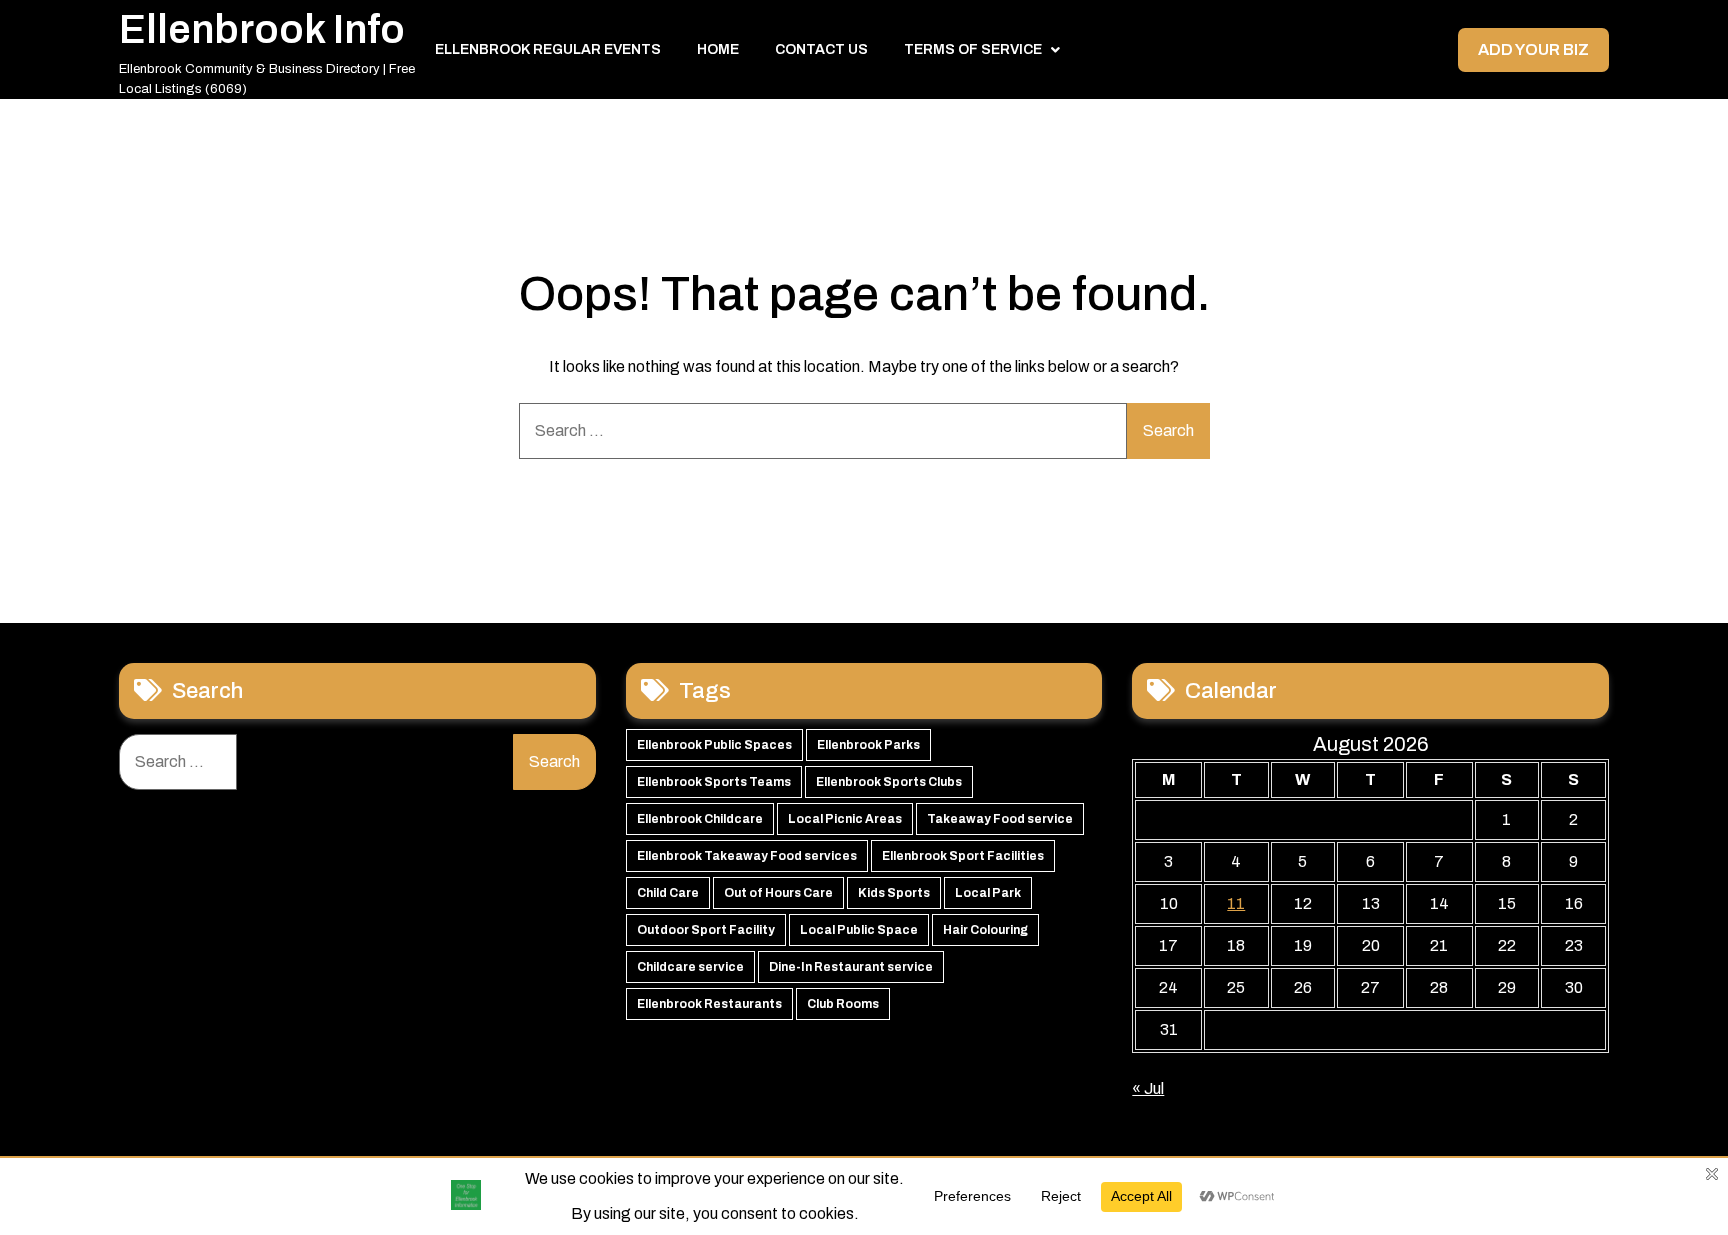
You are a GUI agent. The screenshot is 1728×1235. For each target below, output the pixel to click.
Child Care (668, 893)
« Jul (1148, 1088)
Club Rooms (843, 1004)
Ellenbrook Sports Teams (714, 782)
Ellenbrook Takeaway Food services (747, 856)
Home (718, 49)
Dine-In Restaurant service (851, 967)
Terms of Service (973, 49)
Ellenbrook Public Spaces (714, 745)
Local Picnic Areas (845, 819)
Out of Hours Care (778, 893)
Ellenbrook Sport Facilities (963, 856)
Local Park (988, 893)
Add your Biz (1533, 49)
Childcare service (690, 967)
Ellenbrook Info (262, 29)
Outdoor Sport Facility (706, 930)
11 (1236, 903)
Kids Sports (894, 893)
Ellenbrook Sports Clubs (889, 782)
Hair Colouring (985, 930)
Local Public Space (859, 930)
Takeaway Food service (1000, 819)
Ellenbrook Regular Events (548, 49)
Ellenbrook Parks (868, 745)
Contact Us (821, 49)
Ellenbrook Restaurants (709, 1004)
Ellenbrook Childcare (700, 819)
